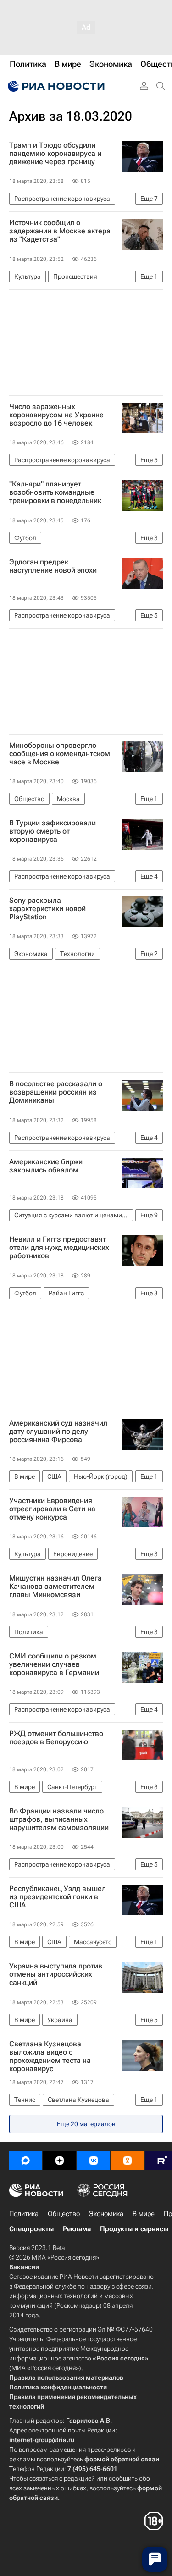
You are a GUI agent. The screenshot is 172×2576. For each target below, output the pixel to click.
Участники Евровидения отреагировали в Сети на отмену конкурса (52, 1509)
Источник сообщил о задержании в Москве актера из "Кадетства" (60, 231)
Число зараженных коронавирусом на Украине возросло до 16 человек (56, 415)
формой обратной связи (122, 2459)
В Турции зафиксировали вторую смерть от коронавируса (53, 831)
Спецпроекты (31, 2229)
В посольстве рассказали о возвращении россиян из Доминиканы (56, 1092)
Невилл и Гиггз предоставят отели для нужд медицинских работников (59, 1248)
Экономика (106, 2214)
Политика (24, 2214)
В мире (144, 2214)
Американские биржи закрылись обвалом (46, 1166)
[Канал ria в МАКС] (26, 2161)
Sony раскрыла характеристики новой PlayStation (47, 909)
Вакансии (24, 2267)
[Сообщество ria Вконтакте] (94, 2161)
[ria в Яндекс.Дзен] (60, 2161)
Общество (64, 2214)
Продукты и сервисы (134, 2229)
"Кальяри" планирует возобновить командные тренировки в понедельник (55, 492)
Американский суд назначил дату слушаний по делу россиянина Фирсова (58, 1432)
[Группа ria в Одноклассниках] (128, 2161)
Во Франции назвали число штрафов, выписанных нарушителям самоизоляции (59, 1819)
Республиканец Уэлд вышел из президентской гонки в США (58, 1897)
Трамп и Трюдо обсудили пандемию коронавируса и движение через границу (55, 154)
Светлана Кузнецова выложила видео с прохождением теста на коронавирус (50, 2056)
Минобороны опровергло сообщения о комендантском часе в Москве (60, 754)
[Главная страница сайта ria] (55, 86)
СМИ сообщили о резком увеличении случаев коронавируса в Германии (54, 1664)
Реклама (77, 2229)
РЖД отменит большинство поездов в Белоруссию (56, 1738)
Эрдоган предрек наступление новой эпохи (53, 566)
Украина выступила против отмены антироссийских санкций (56, 1974)
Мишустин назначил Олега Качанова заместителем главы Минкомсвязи (55, 1587)
